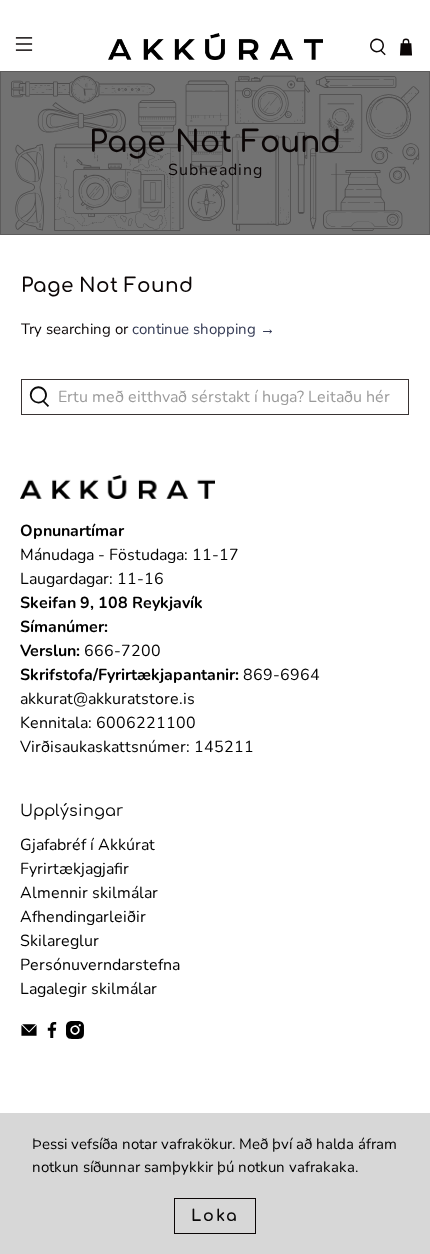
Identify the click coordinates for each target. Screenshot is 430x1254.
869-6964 (281, 675)
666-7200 (122, 651)
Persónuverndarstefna (100, 965)
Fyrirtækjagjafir (74, 869)
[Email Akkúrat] (29, 1034)
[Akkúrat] (215, 46)
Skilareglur (59, 941)
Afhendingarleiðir (83, 917)
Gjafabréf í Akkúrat (87, 845)
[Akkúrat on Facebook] (52, 1034)
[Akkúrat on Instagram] (75, 1034)
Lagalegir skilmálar (88, 989)
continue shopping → (203, 329)
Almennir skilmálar (89, 893)
